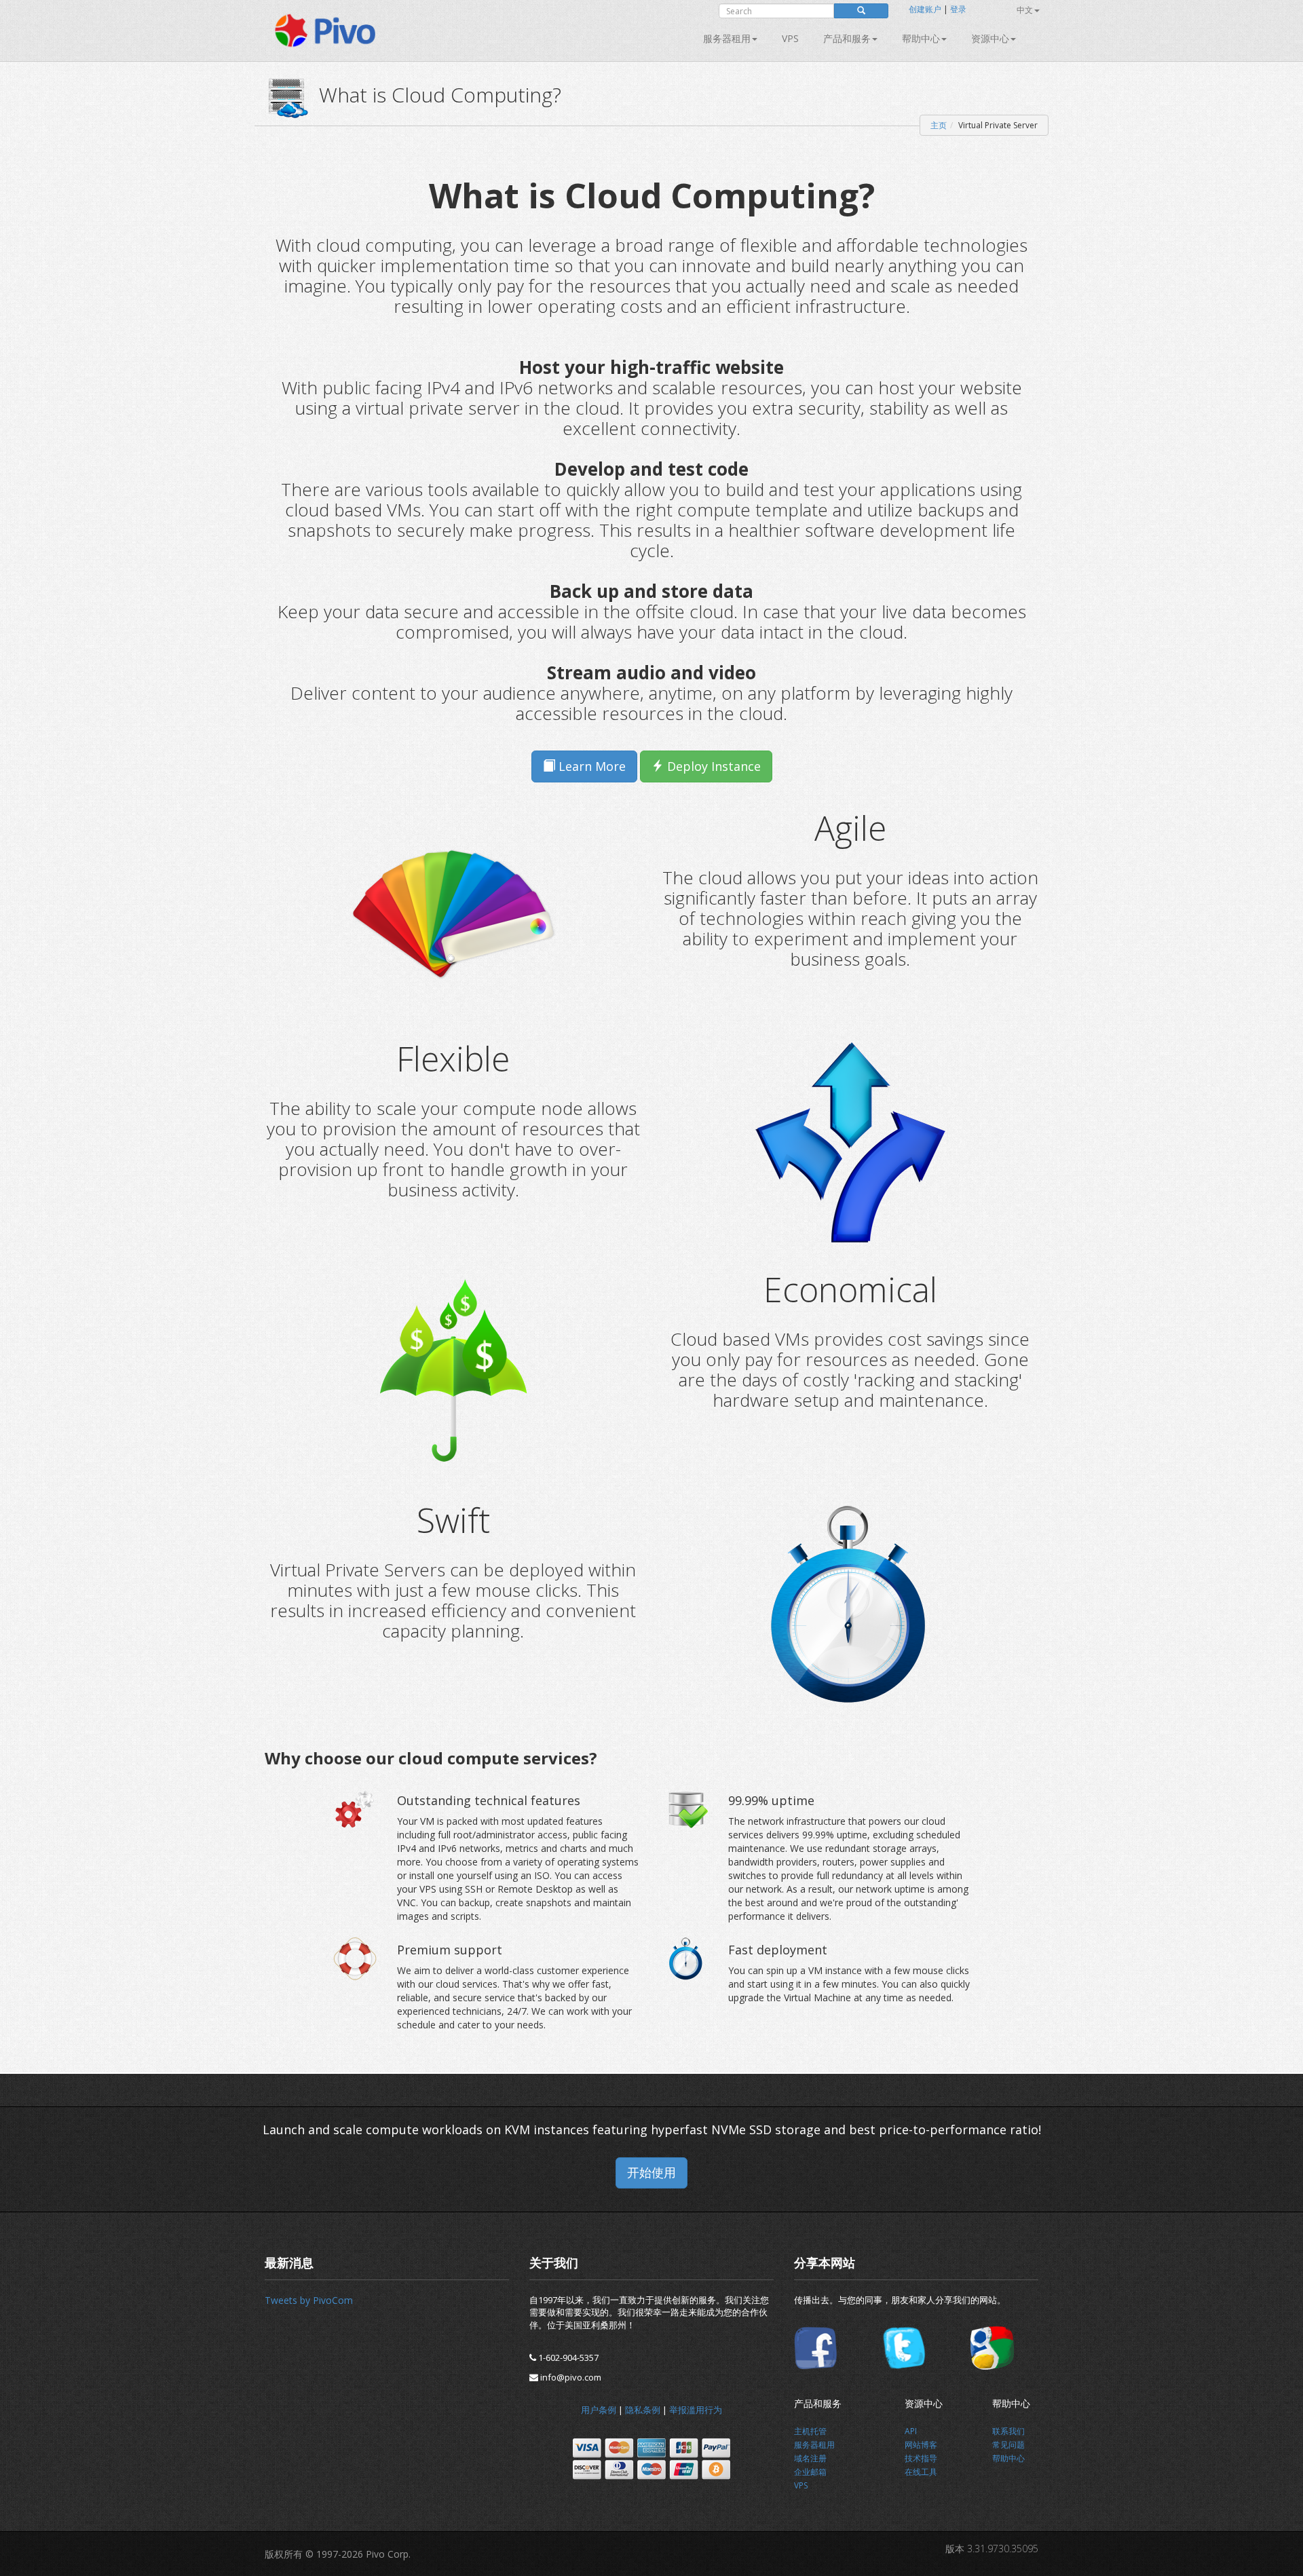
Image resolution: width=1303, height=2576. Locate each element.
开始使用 (651, 2172)
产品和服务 (847, 38)
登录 (958, 9)
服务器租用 (727, 38)
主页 (939, 125)
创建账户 (925, 9)
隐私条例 (643, 2410)
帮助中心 (921, 38)
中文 (1025, 10)
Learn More (590, 766)
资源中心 (990, 38)
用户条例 (599, 2410)
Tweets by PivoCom (309, 2300)
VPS (790, 38)
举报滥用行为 (696, 2410)
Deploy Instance (712, 766)
